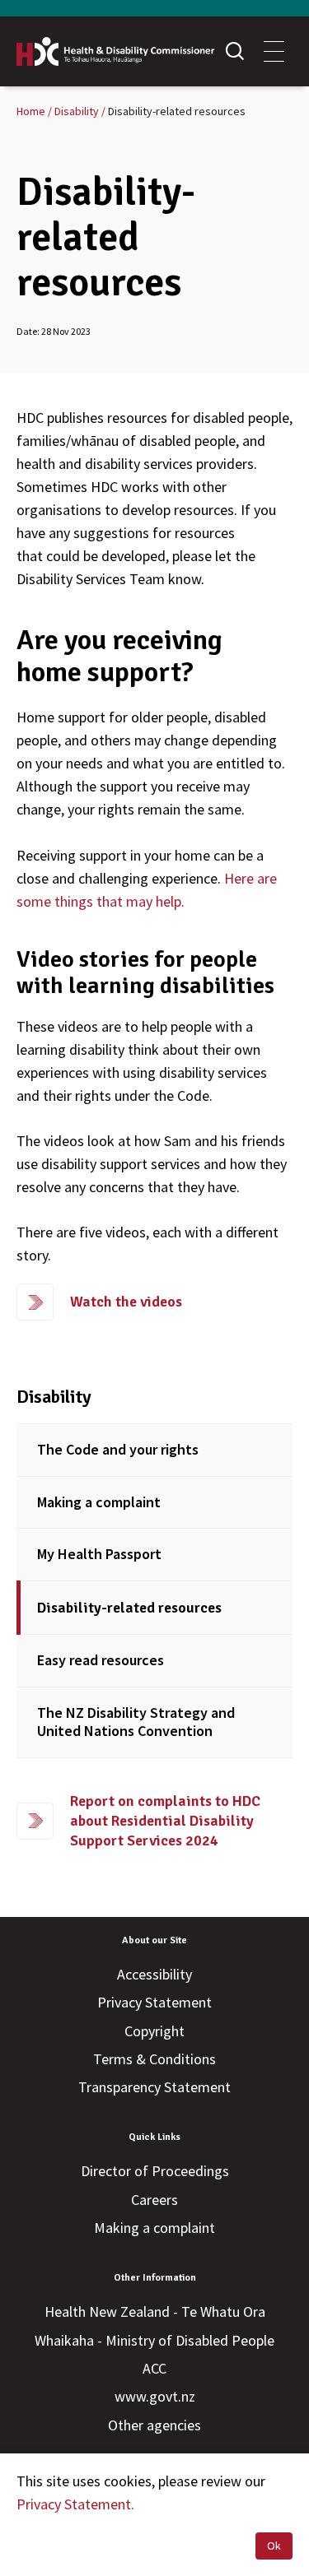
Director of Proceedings (155, 2171)
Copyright (154, 2031)
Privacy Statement (154, 2002)
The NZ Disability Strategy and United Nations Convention (136, 1722)
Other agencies (154, 2425)
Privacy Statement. (75, 2504)
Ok (274, 2546)
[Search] (234, 51)
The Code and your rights (118, 1449)
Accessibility (154, 1974)
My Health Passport (99, 1554)
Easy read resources (101, 1660)
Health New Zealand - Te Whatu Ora (155, 2311)
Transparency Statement (154, 2087)
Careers (154, 2200)
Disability (54, 1397)
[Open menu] (274, 51)
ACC (154, 2368)
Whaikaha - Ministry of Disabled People (154, 2340)
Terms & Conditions (154, 2059)
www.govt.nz (155, 2396)
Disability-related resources (129, 1608)
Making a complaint (99, 1502)
